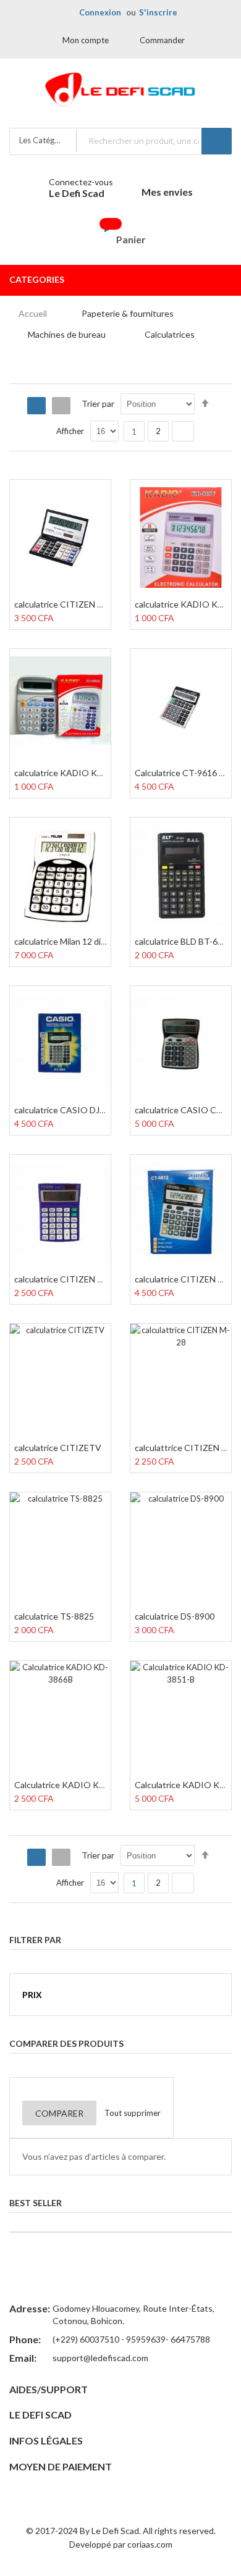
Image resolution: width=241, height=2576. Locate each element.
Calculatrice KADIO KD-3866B (74, 1785)
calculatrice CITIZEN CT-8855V (76, 604)
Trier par (98, 404)
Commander (162, 40)
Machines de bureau (67, 334)
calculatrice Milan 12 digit (63, 941)
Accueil (33, 313)
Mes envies (167, 192)
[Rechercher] (217, 141)
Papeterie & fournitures (128, 313)
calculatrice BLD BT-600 (181, 941)
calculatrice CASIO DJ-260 (66, 1110)
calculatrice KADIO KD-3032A (73, 773)
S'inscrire (158, 12)
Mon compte (86, 40)
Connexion (100, 12)
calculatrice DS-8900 (175, 1616)
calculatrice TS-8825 (54, 1616)
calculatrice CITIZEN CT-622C (74, 1279)
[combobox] (154, 140)
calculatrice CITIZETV (58, 1448)
